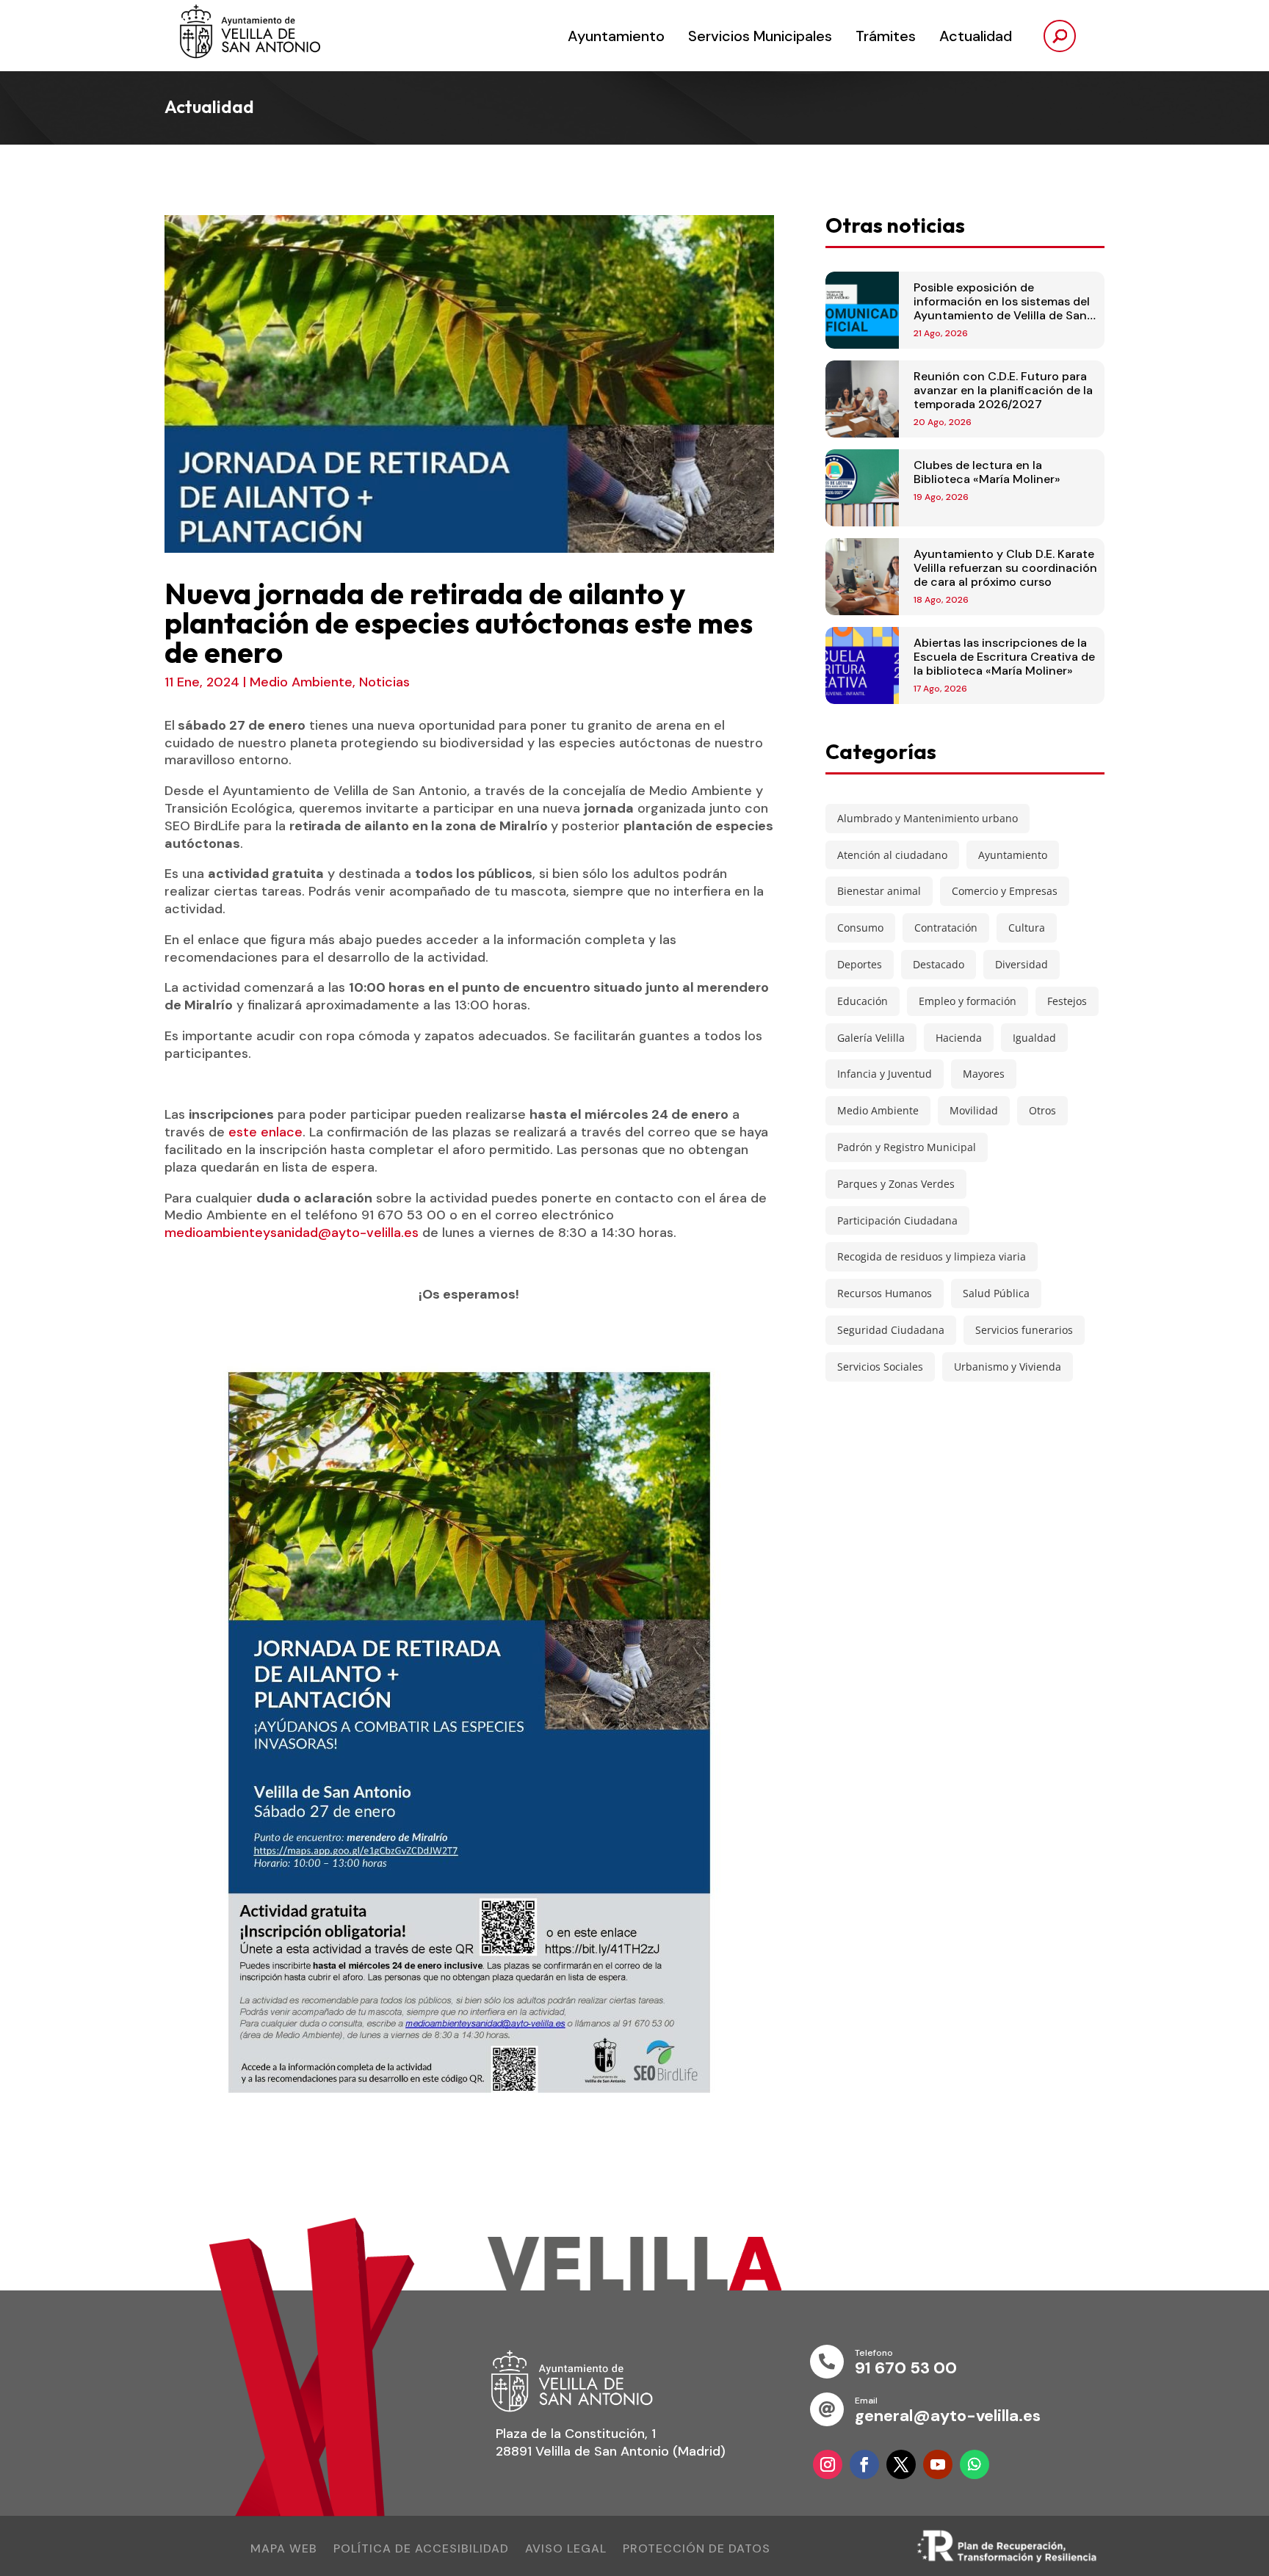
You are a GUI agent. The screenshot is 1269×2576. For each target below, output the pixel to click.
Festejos (1067, 1001)
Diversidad (1022, 964)
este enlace (265, 1132)
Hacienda (959, 1038)
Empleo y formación (968, 1001)
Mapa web (284, 2550)
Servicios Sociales (880, 1367)
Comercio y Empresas (1005, 891)
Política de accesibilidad (421, 2550)
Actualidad (976, 36)
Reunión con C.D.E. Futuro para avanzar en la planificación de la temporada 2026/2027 (1003, 390)
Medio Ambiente (301, 682)
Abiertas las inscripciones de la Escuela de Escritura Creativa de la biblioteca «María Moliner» (1004, 657)
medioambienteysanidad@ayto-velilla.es (292, 1233)
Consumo (860, 928)
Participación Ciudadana (897, 1220)
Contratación (946, 928)
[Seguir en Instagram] (828, 2464)
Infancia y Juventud (885, 1074)
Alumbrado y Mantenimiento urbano (928, 818)
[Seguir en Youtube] (938, 2464)
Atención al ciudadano (892, 855)
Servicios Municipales (760, 36)
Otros (1042, 1110)
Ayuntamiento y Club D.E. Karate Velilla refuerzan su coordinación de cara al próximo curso (1005, 568)
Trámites (886, 36)
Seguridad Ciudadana (891, 1330)
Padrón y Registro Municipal (907, 1147)
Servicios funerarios (1024, 1330)
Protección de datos (697, 2550)
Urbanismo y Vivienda (1008, 1367)
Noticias (384, 682)
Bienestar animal (879, 891)
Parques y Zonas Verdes (896, 1184)
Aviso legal (566, 2550)
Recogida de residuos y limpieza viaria (932, 1256)
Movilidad (974, 1110)
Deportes (860, 964)
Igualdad (1034, 1038)
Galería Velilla (871, 1038)
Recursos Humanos (885, 1293)
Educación (863, 1001)
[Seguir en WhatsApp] (975, 2464)
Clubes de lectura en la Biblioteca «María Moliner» (987, 472)
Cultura (1027, 928)
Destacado (939, 964)
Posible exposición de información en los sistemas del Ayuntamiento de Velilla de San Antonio (1002, 309)
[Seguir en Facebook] (864, 2464)
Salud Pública (996, 1293)
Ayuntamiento (616, 36)
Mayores (984, 1074)
